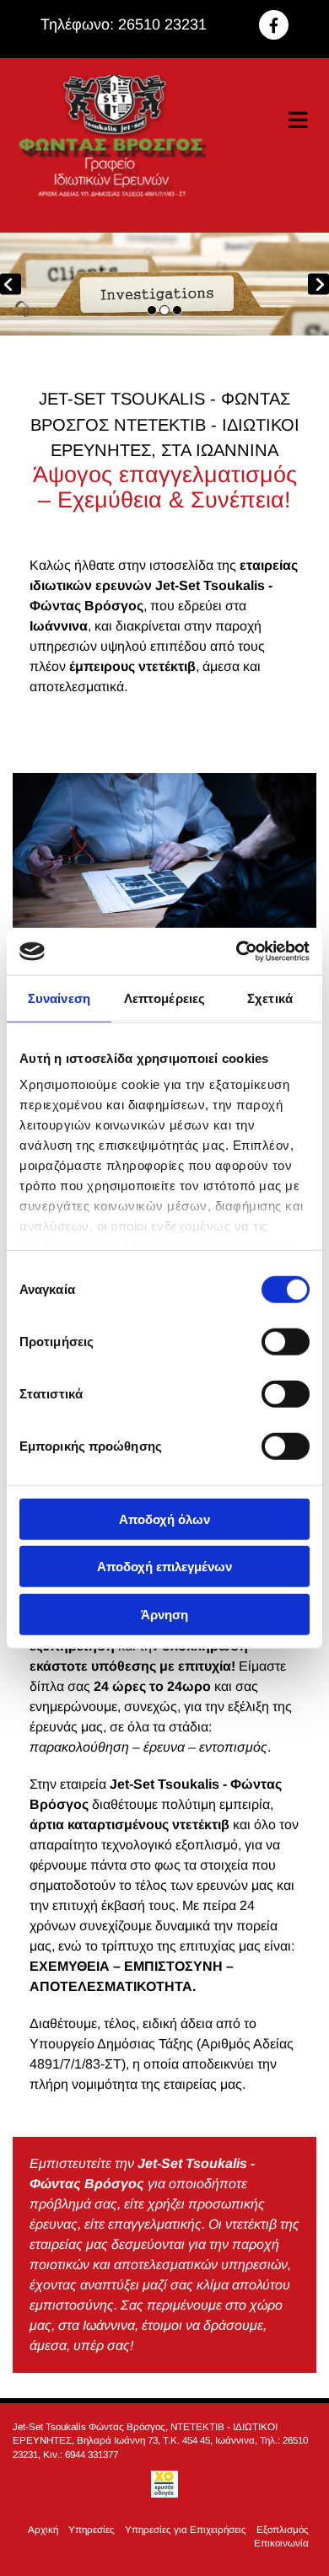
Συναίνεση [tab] (59, 998)
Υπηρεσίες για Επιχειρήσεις (186, 2529)
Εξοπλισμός (283, 2529)
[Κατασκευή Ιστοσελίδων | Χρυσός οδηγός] (164, 2484)
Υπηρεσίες (92, 2529)
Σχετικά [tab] (270, 998)
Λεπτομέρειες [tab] (164, 998)
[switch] (286, 1341)
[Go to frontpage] (110, 145)
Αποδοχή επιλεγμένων (164, 1567)
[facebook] (274, 25)
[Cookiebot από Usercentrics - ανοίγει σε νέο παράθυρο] (237, 952)
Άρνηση (164, 1614)
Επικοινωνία (281, 2543)
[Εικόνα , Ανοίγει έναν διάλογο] (164, 284)
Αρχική (43, 2529)
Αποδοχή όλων (164, 1519)
